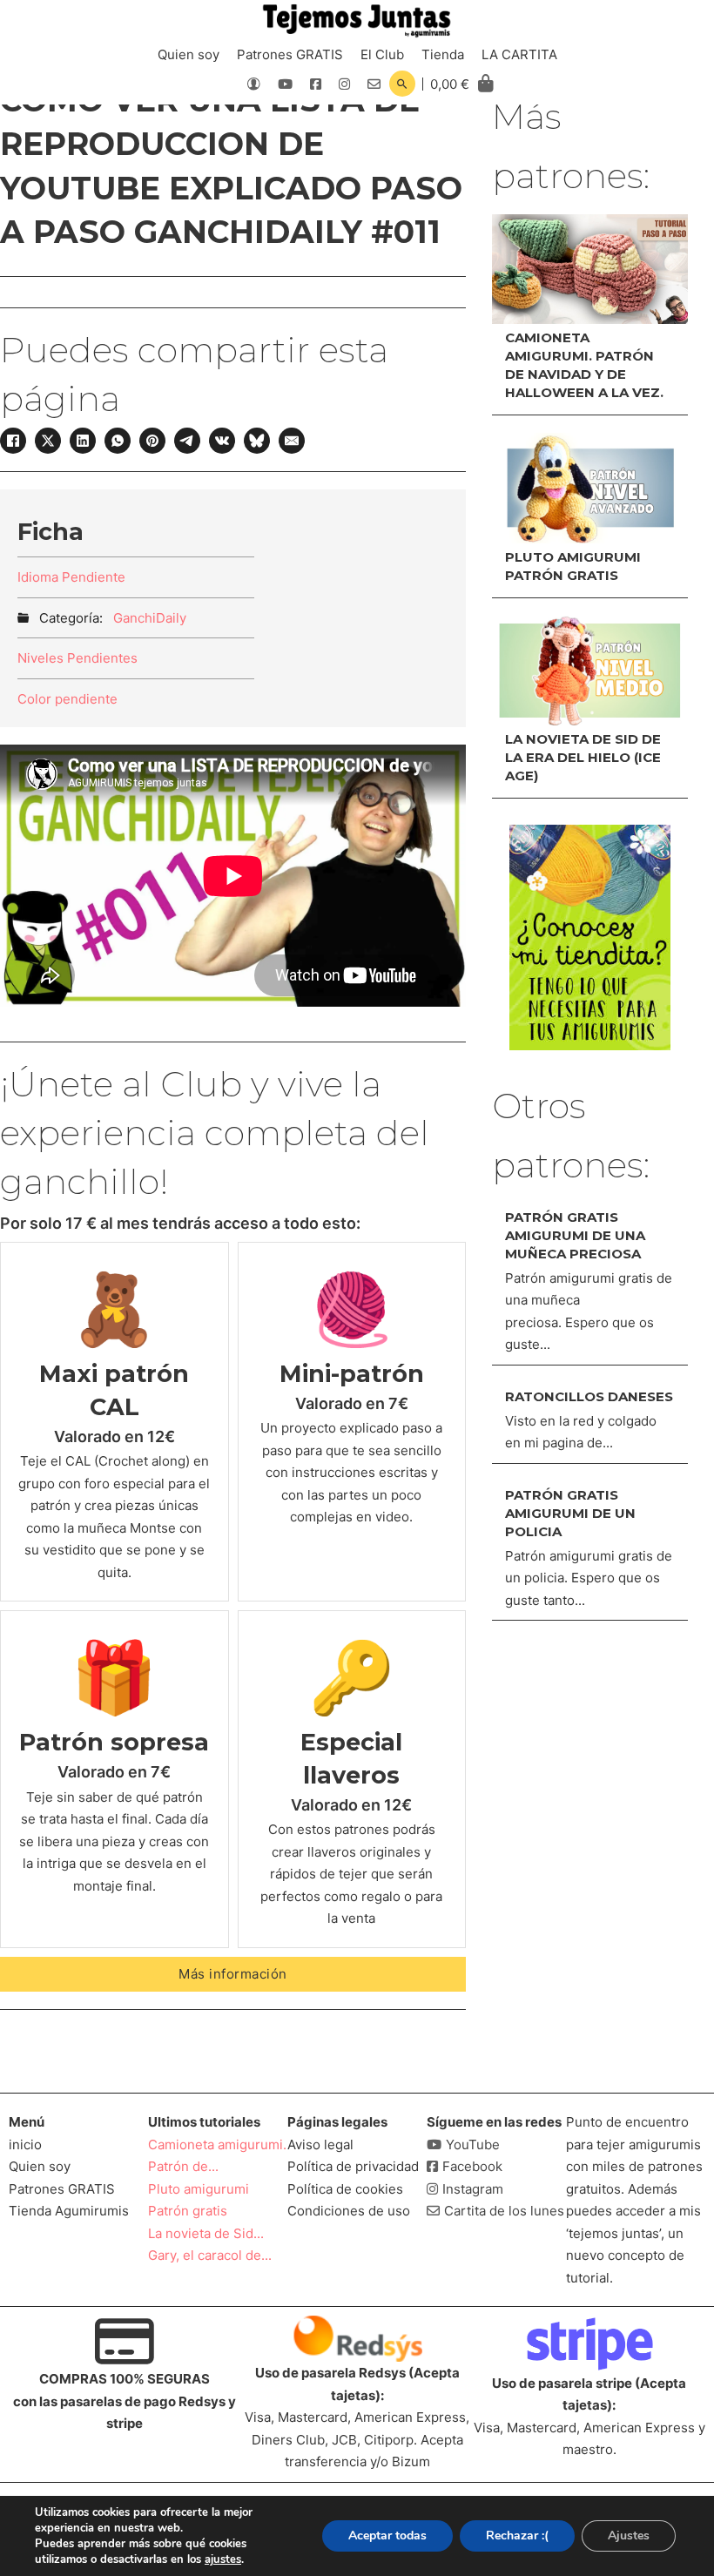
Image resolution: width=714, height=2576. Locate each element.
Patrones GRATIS (290, 54)
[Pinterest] (152, 441)
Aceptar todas (387, 2536)
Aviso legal (320, 2144)
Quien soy (189, 54)
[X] (48, 441)
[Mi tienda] (590, 937)
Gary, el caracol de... (210, 2255)
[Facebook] (13, 441)
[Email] (292, 441)
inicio (25, 2144)
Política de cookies (345, 2189)
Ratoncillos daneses (589, 1396)
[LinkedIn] (83, 441)
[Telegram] (187, 441)
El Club (382, 54)
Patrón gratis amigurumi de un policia (570, 1513)
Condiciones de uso (349, 2211)
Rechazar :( (517, 2536)
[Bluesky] (257, 441)
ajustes (223, 2559)
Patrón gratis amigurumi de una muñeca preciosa (575, 1235)
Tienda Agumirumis (69, 2211)
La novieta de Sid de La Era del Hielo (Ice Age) (583, 757)
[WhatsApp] (118, 441)
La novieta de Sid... (206, 2233)
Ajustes (629, 2536)
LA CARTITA (519, 54)
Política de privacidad (353, 2166)
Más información (233, 1974)
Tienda (443, 54)
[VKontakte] (222, 441)
